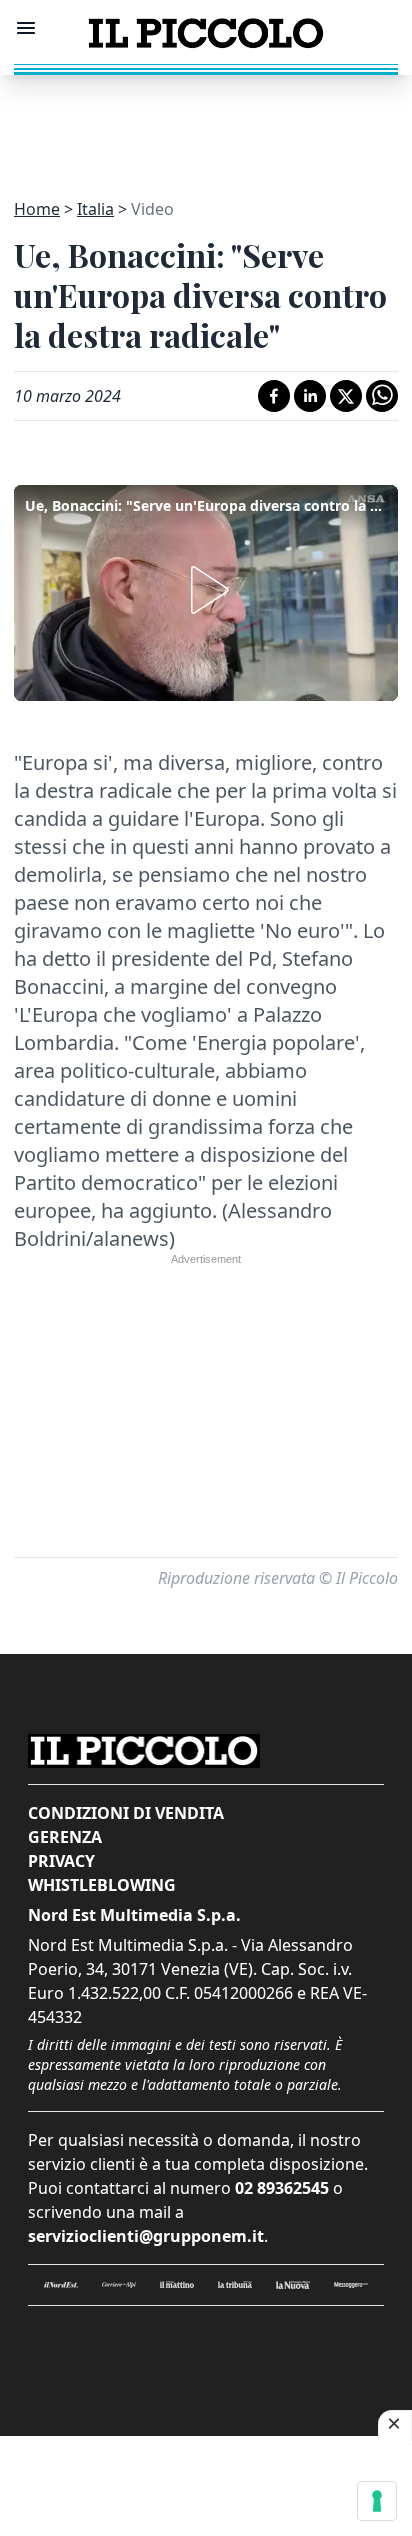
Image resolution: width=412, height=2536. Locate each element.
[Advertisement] (206, 125)
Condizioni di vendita (126, 1813)
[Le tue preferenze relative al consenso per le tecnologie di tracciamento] (377, 2501)
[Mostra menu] (26, 28)
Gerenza (65, 1837)
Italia (95, 209)
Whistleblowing (102, 1885)
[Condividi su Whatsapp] (382, 396)
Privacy (61, 1861)
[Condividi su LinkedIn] (310, 396)
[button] (206, 590)
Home (37, 209)
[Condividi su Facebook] (274, 396)
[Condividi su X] (346, 396)
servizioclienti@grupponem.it (146, 2236)
